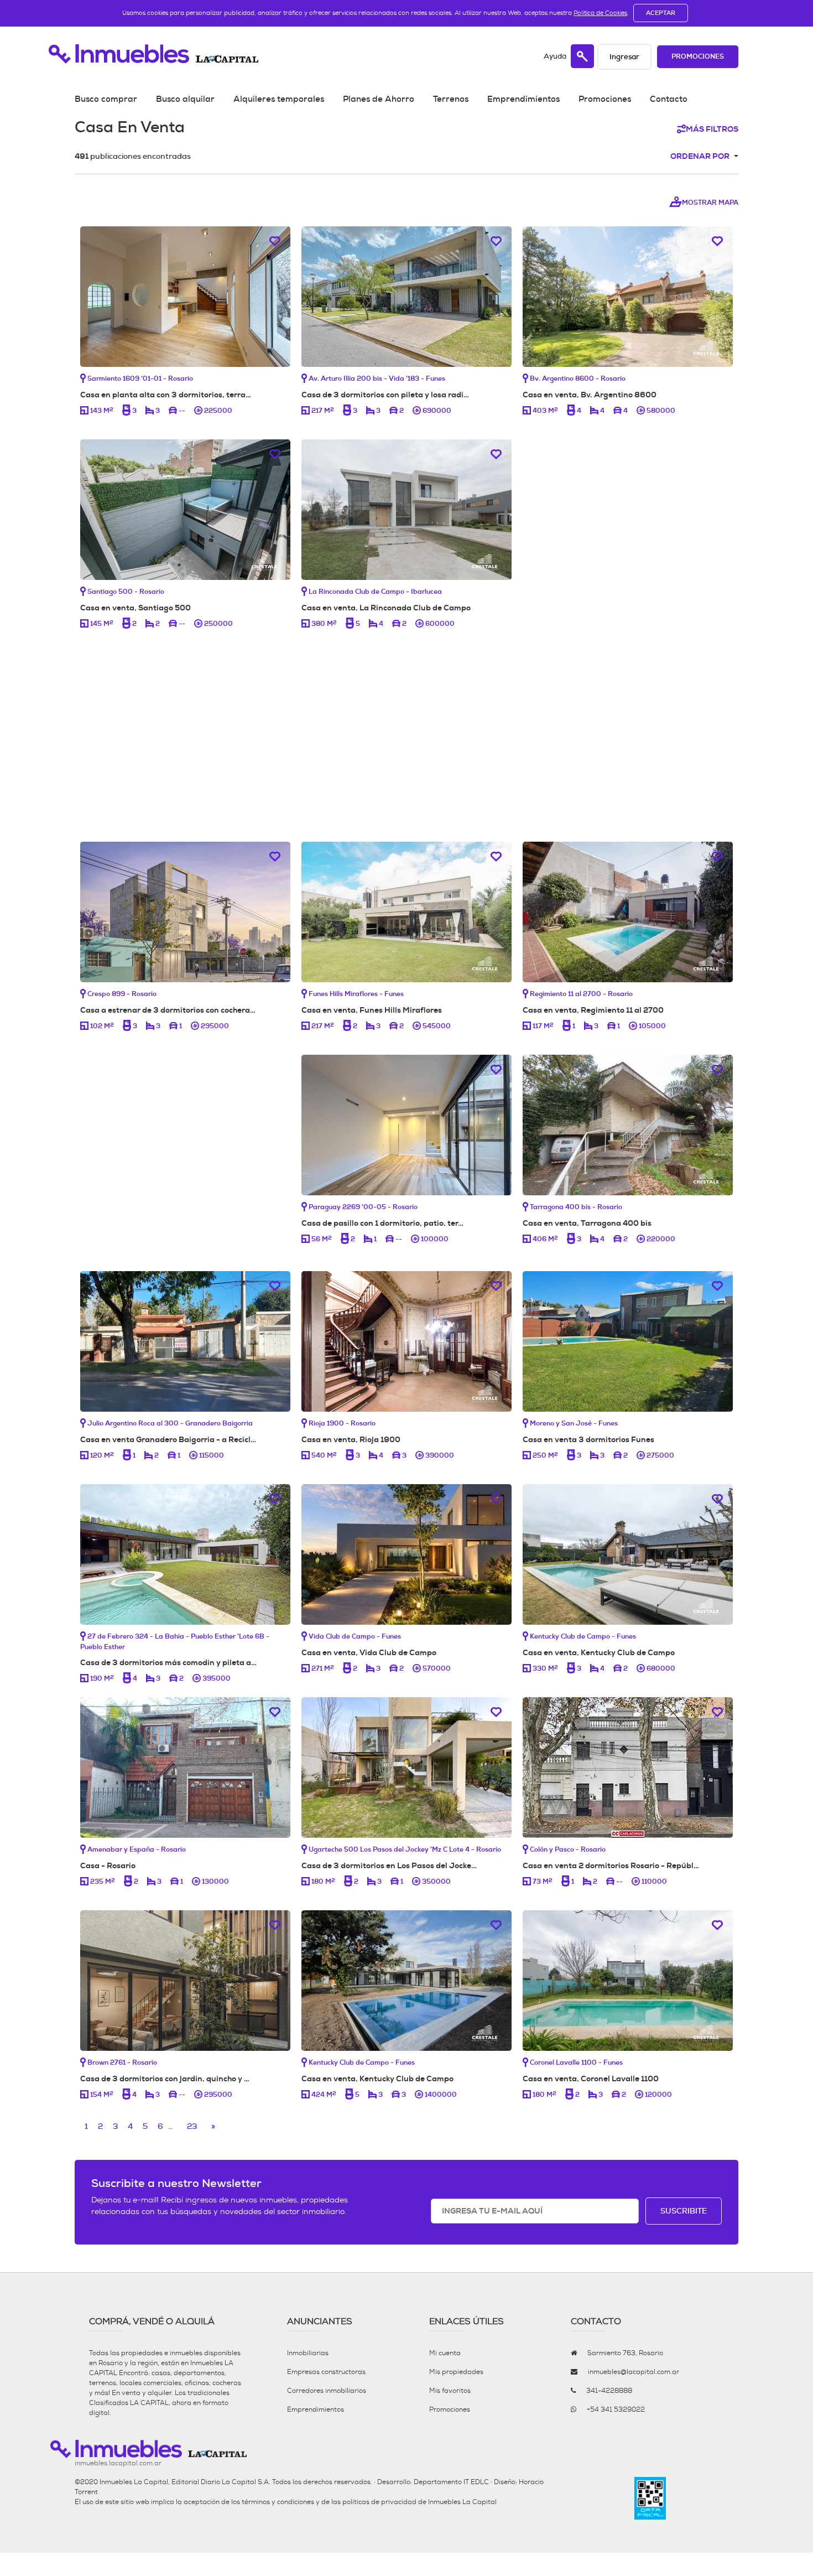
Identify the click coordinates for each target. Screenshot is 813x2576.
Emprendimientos (523, 99)
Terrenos (451, 99)
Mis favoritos (450, 2391)
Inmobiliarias (308, 2353)
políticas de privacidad (379, 2502)
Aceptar (661, 13)
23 (192, 2126)
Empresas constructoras (326, 2372)
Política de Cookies (600, 13)
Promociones (698, 57)
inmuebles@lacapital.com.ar (634, 2372)
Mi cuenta (445, 2353)
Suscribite (684, 2211)
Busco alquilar (185, 99)
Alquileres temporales (279, 99)
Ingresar (624, 57)
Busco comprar (106, 99)
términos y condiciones (278, 2502)
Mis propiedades (456, 2372)
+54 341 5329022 (616, 2409)
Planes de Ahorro (379, 99)
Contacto (669, 99)
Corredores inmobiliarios (327, 2391)
